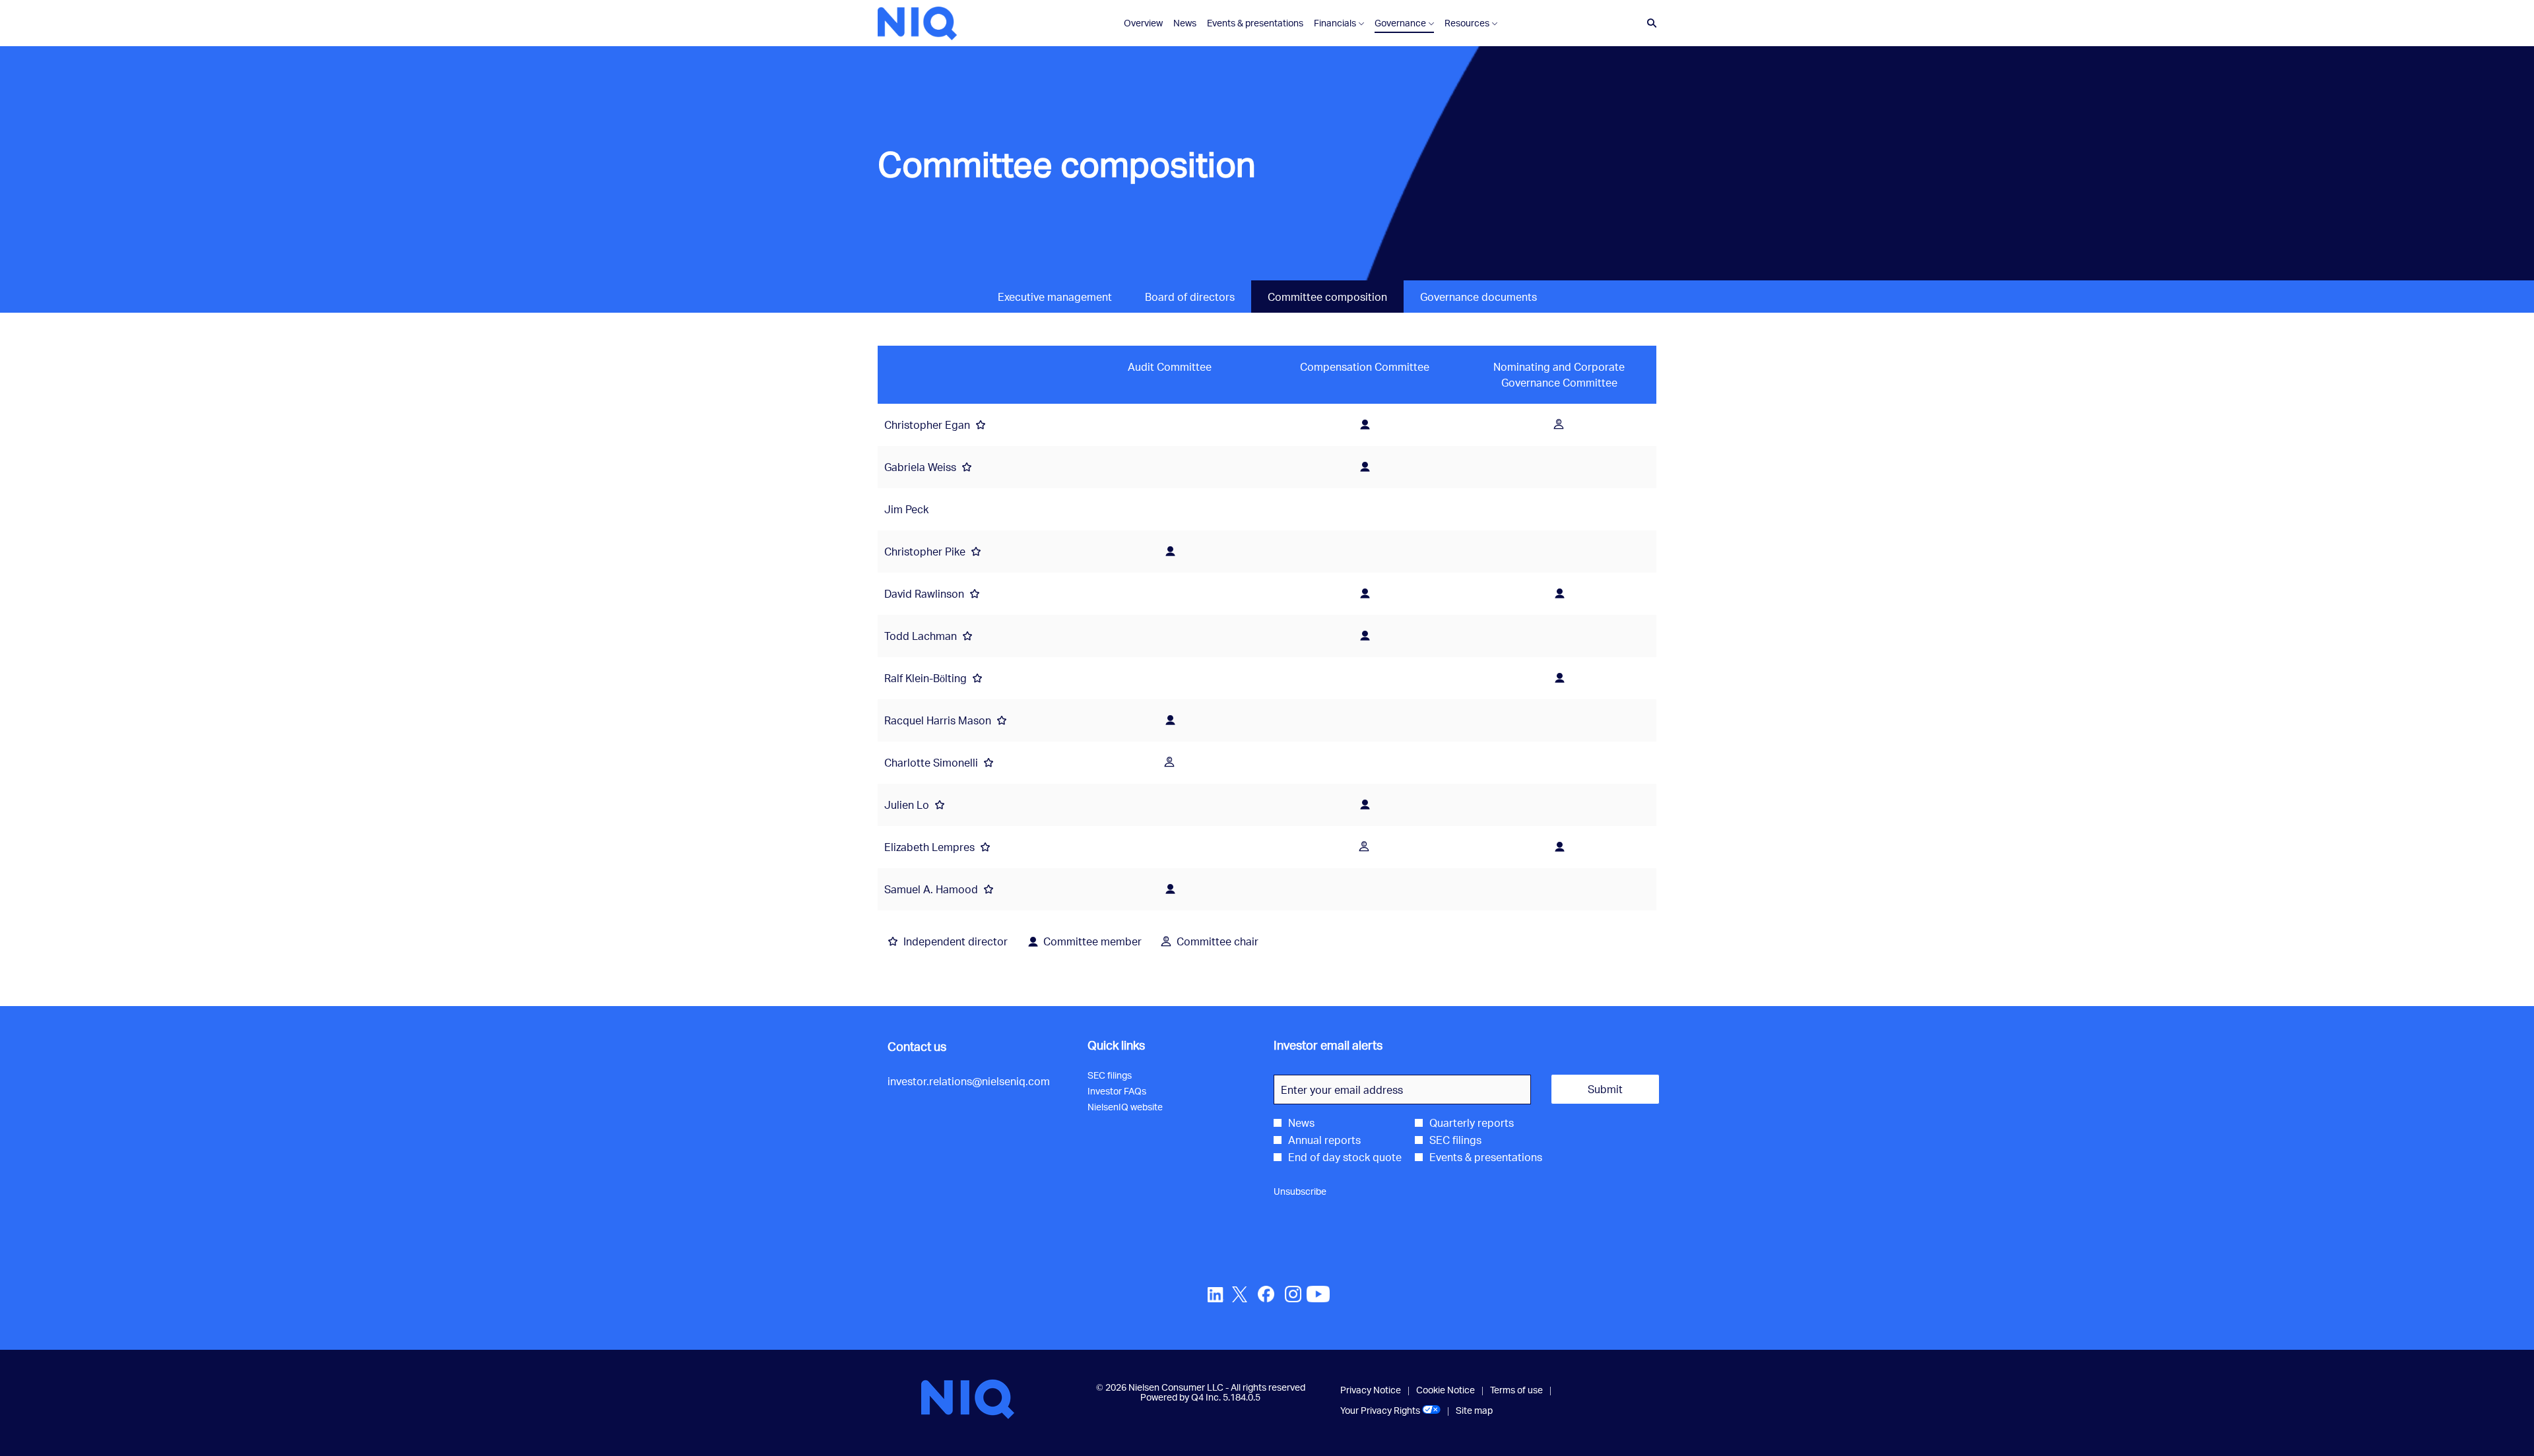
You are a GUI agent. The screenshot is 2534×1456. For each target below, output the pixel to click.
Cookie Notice (1446, 1390)
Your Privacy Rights (1390, 1410)
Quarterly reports (1472, 1123)
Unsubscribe (1300, 1191)
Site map (1474, 1410)
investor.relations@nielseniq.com (969, 1081)
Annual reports (1324, 1140)
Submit (1605, 1089)
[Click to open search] (1648, 23)
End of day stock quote (1345, 1157)
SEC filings (1125, 1075)
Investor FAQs (1132, 1091)
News (1301, 1123)
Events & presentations (1486, 1157)
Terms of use (1516, 1390)
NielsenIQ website (1140, 1107)
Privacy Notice (1371, 1390)
